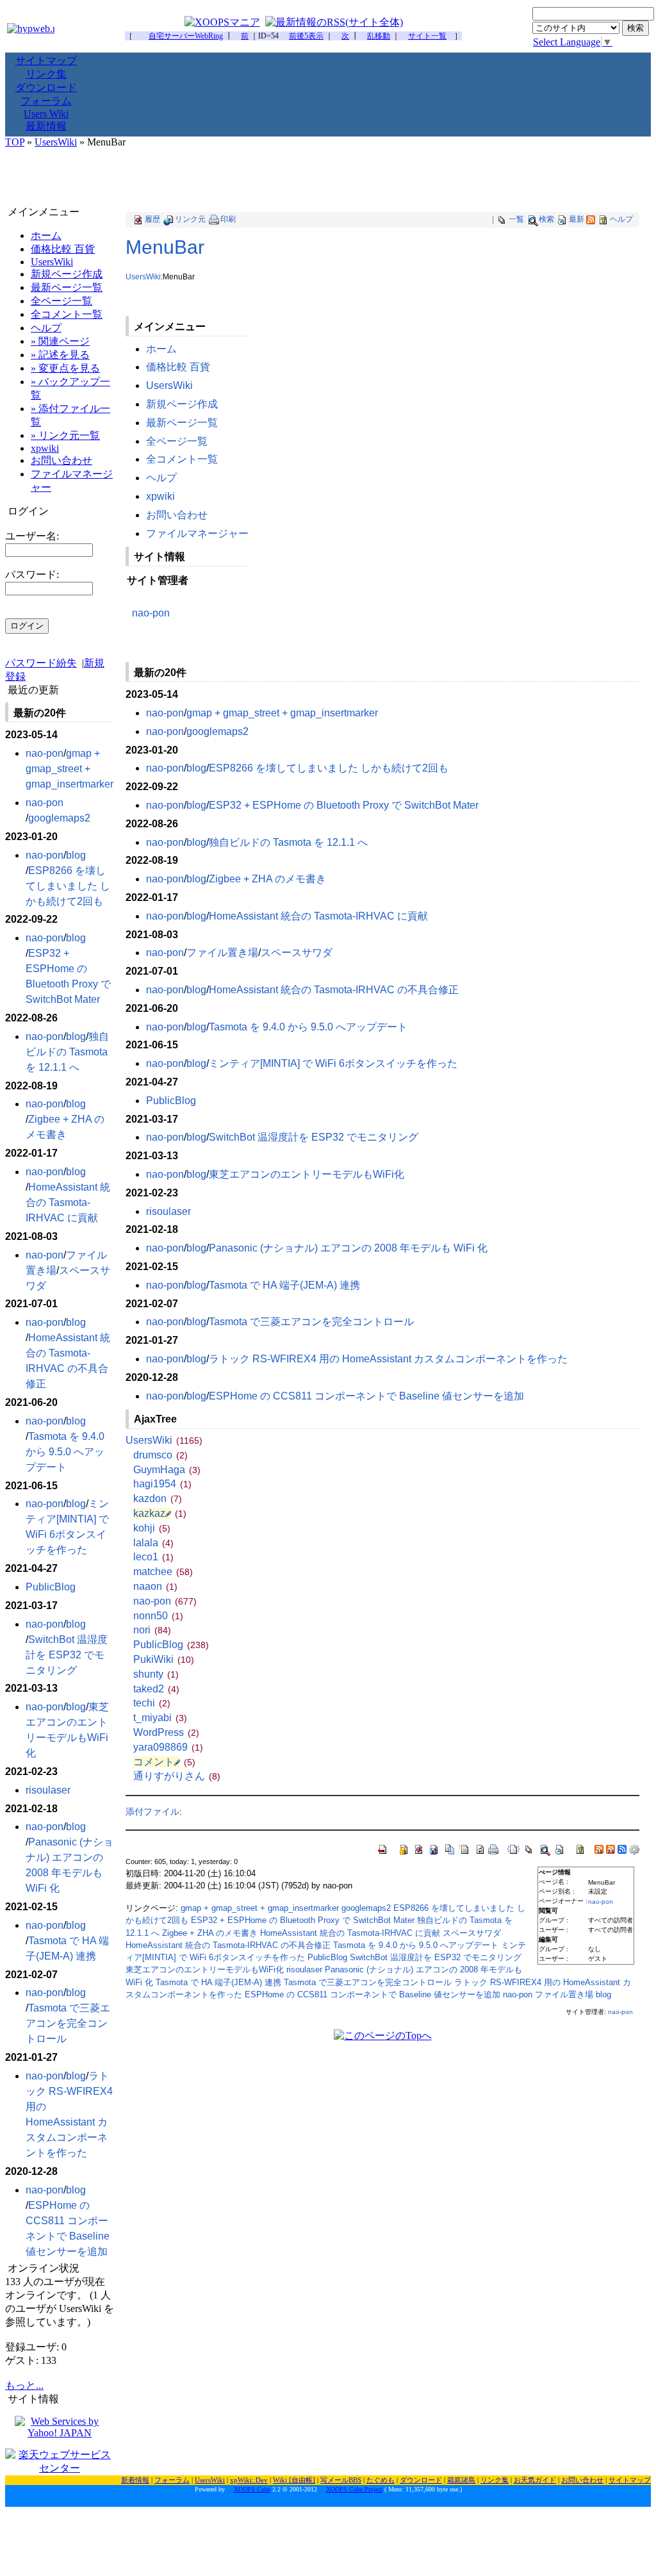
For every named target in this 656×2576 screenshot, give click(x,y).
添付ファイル (152, 1812)
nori (152, 1630)
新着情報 (135, 2480)
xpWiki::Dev (249, 2480)
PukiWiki (164, 1659)
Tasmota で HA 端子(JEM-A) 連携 (284, 1285)
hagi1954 (162, 1484)
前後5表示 (306, 36)
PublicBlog (171, 1101)
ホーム (161, 349)
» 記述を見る (60, 355)
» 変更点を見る (65, 368)
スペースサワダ (297, 953)
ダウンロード (46, 87)
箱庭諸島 (461, 2480)
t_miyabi (160, 1718)
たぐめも (381, 2480)
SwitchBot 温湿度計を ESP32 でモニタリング (314, 1137)
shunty (156, 1674)
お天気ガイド (535, 2480)
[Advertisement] (328, 177)
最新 (577, 219)
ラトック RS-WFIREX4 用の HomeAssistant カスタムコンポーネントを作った (388, 1359)
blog (196, 768)
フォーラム (46, 101)
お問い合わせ (177, 515)
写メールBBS (341, 2480)
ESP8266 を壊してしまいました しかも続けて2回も (329, 768)
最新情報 (46, 126)
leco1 (153, 1557)
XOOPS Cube (252, 2489)
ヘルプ (621, 219)
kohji (152, 1528)
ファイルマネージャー (197, 533)
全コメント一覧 (182, 459)
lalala (153, 1543)
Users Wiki (46, 114)
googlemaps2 (217, 731)
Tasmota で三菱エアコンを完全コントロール (311, 1322)
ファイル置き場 (222, 953)
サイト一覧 (427, 36)
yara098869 (168, 1747)
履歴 (152, 219)
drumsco (160, 1455)
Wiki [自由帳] (294, 2480)
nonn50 (158, 1616)
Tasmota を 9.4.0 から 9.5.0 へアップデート (308, 1027)
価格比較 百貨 (178, 367)
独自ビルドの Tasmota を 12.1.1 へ (288, 842)
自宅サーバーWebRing (186, 36)
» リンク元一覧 (65, 435)
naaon (155, 1586)
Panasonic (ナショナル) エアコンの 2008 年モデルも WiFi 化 (348, 1248)
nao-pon (151, 613)
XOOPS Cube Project (354, 2489)
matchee (163, 1572)
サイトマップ (46, 61)
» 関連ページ (60, 341)
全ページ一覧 (177, 441)
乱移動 (379, 36)
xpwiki (160, 496)
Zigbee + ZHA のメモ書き (267, 879)
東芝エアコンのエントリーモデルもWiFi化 (307, 1174)
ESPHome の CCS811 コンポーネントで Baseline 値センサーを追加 (366, 1396)
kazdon (158, 1499)
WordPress (166, 1732)
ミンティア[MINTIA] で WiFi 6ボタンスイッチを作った (333, 1063)
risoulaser (168, 1211)
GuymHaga (167, 1470)
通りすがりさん (177, 1776)
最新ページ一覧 (182, 423)
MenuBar (165, 247)
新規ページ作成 (182, 404)
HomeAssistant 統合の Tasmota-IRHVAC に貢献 (318, 916)
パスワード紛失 (41, 663)
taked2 (156, 1689)
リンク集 (46, 74)
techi (152, 1703)
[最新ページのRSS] (591, 219)
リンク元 (190, 219)
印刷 (228, 219)
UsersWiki (56, 142)
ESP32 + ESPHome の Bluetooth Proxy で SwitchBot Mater (344, 805)
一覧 (516, 219)
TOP (15, 142)
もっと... (24, 2385)
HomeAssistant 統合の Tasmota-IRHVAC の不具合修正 (334, 990)
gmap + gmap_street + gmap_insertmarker (282, 713)
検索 (546, 219)
